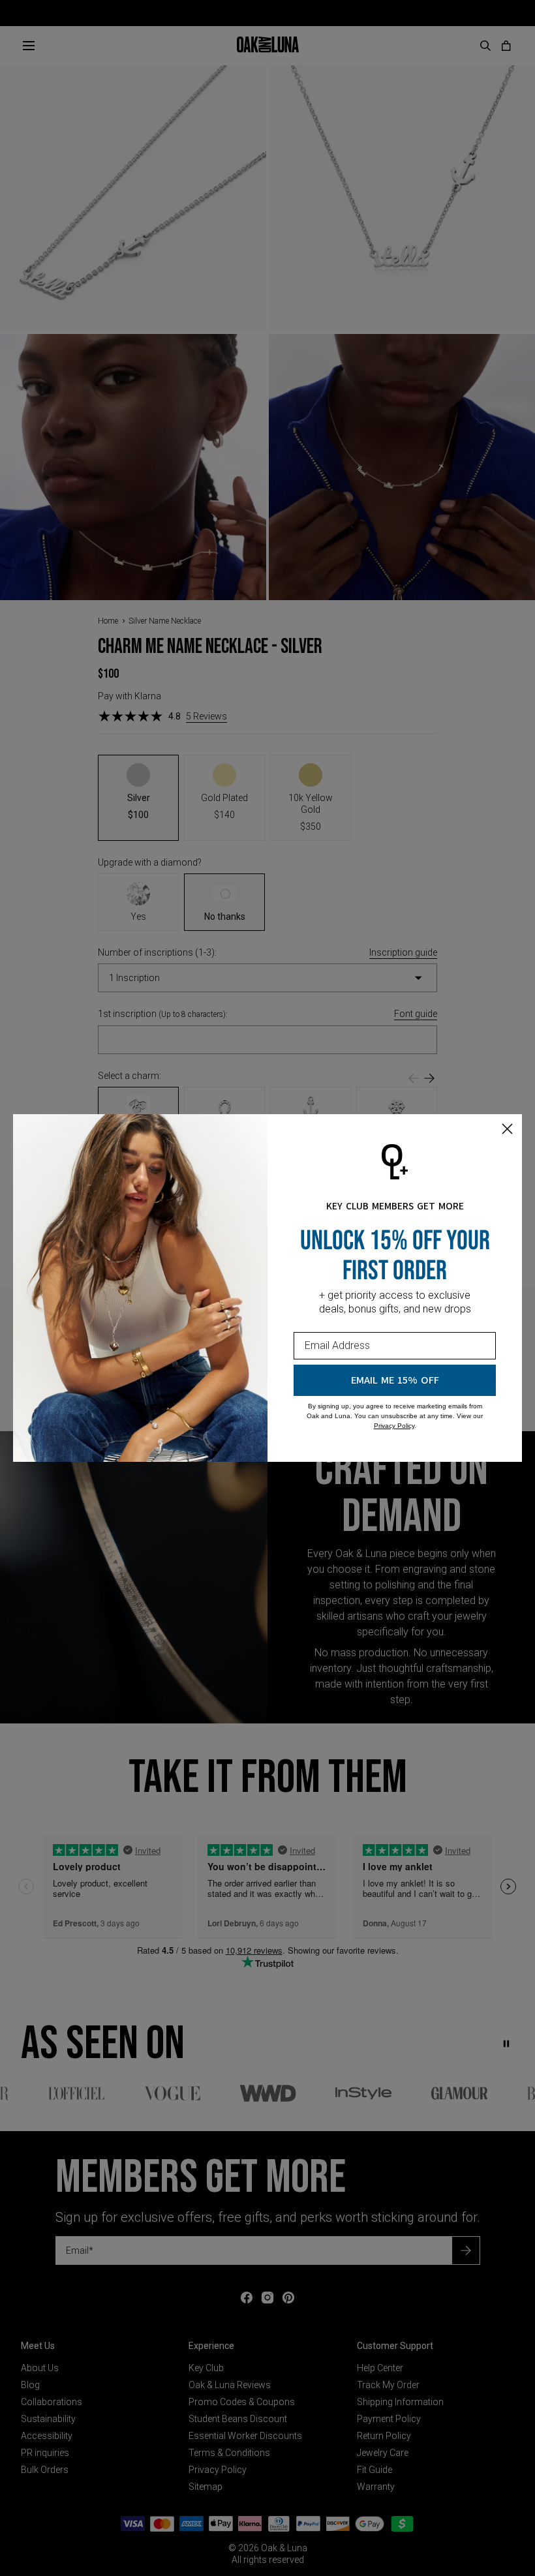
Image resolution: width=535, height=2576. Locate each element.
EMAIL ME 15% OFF (395, 1380)
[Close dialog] (507, 1129)
